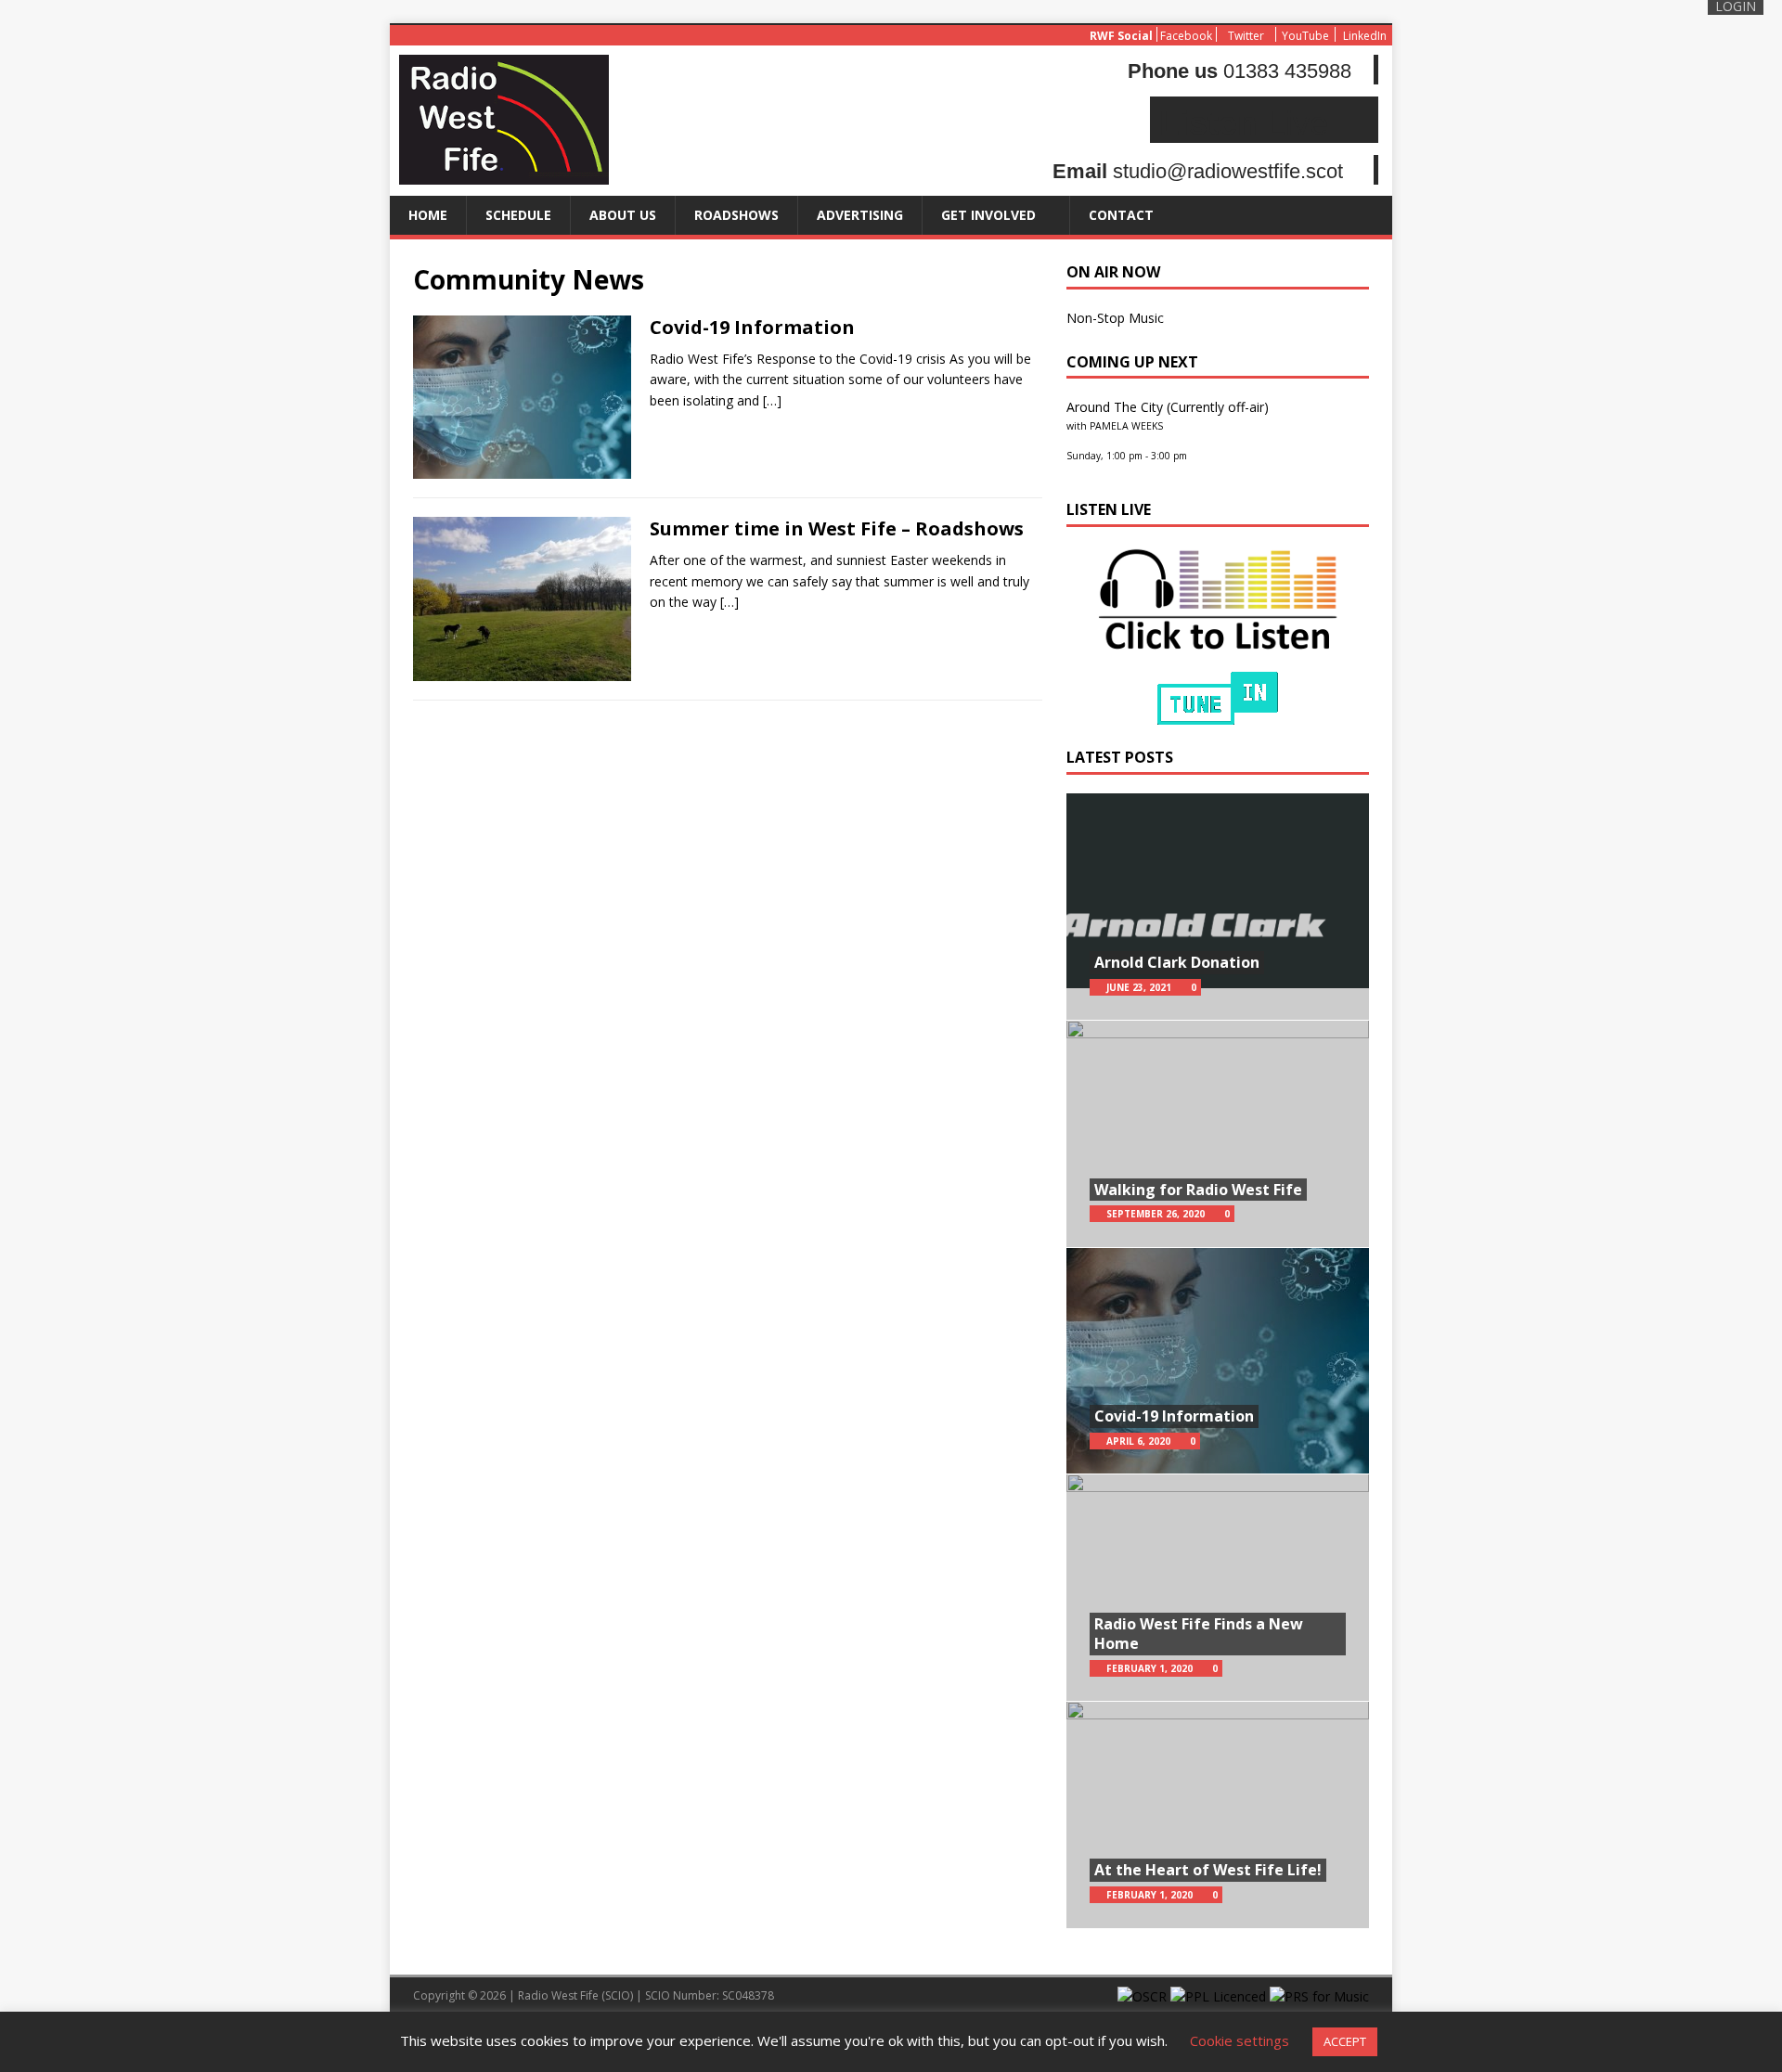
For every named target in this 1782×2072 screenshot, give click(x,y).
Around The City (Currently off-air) (1168, 407)
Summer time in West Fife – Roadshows (837, 528)
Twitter (1246, 35)
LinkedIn (1365, 35)
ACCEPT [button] (1345, 2041)
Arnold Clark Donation (1177, 962)
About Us (623, 215)
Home (428, 215)
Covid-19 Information (752, 327)
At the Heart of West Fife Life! (1208, 1870)
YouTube (1305, 35)
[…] (772, 400)
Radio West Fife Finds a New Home (1199, 1634)
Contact (1121, 215)
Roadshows (736, 215)
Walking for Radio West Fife (1198, 1190)
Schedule (518, 215)
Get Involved (988, 215)
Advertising (860, 215)
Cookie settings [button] (1240, 2040)
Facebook (1186, 35)
